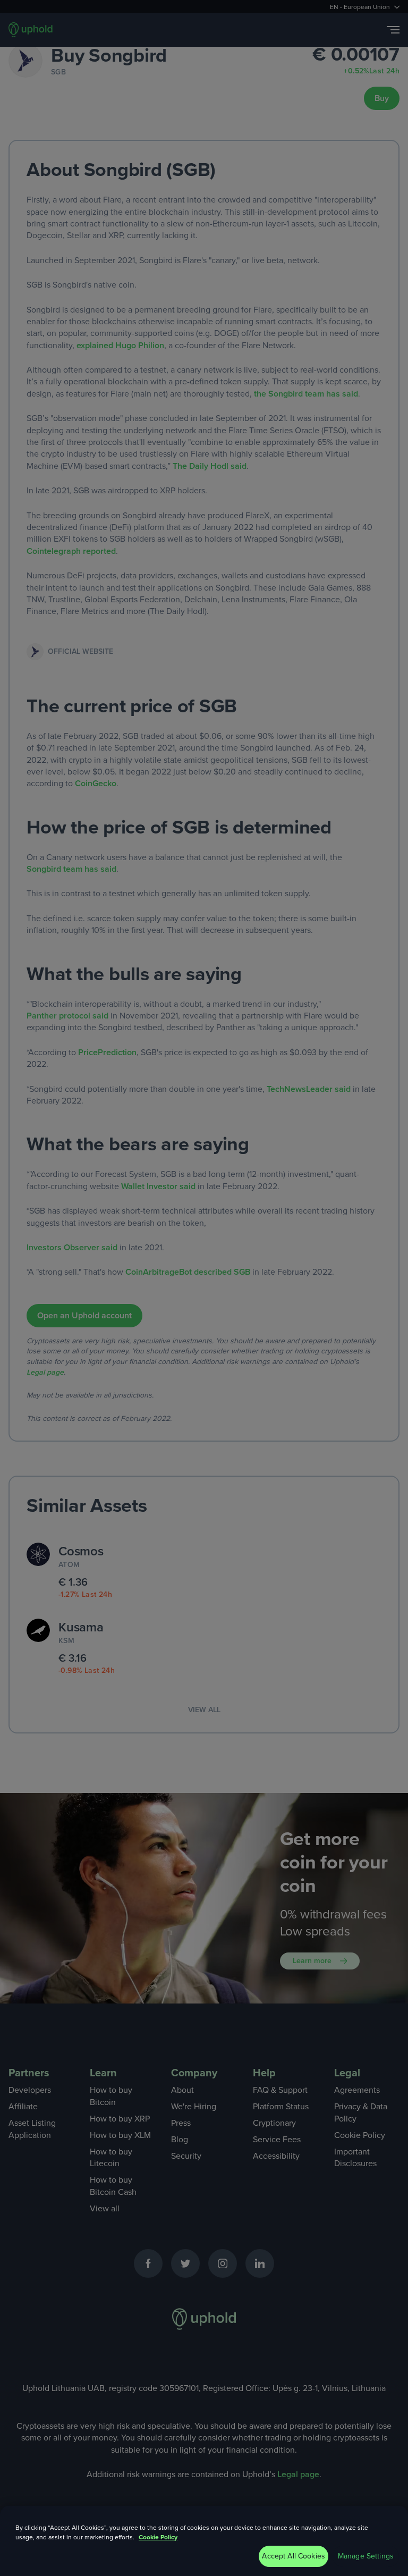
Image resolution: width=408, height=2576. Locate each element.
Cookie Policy (158, 2537)
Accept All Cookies (294, 2556)
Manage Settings (366, 2556)
